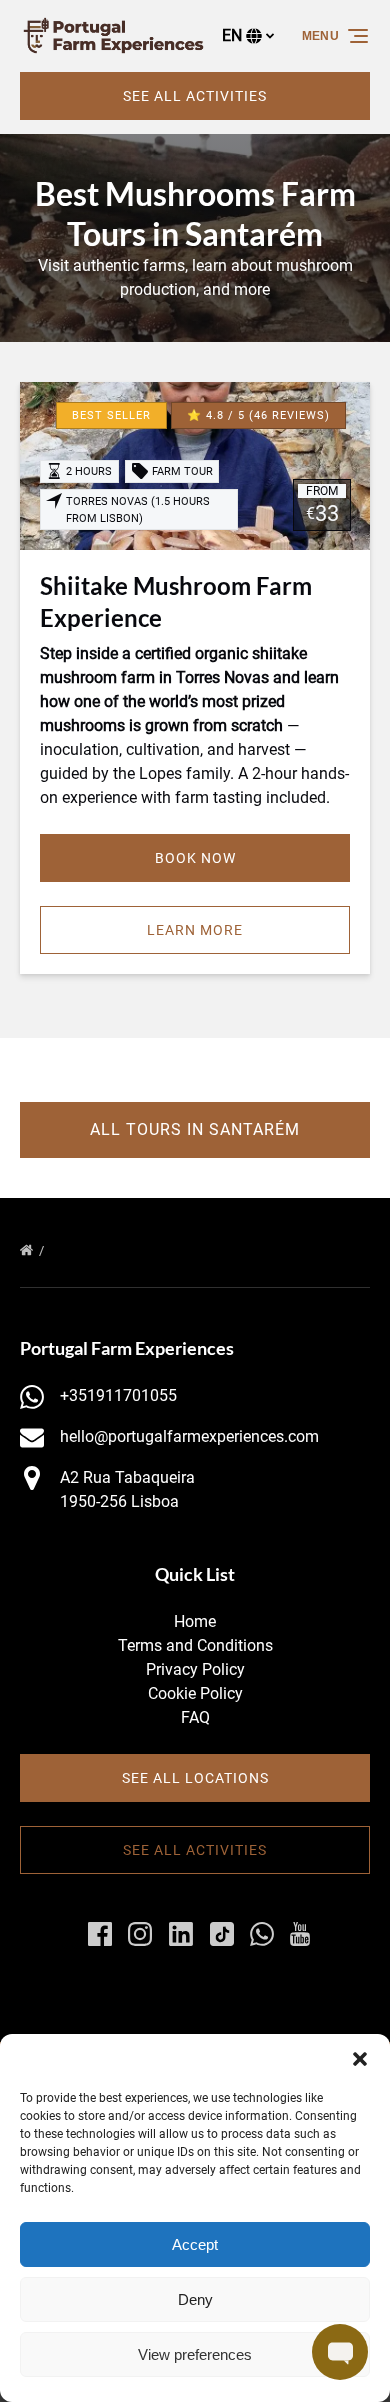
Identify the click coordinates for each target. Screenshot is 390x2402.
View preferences (195, 2354)
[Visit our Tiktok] (222, 1934)
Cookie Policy (195, 1693)
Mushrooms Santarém (126, 1250)
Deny (195, 2299)
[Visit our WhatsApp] (262, 1934)
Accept (195, 2244)
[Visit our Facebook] (100, 1934)
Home (195, 1621)
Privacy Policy (195, 1669)
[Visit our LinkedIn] (181, 1934)
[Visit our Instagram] (140, 1934)
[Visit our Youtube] (300, 1934)
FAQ (195, 1717)
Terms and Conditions (195, 1645)
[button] (360, 2059)
